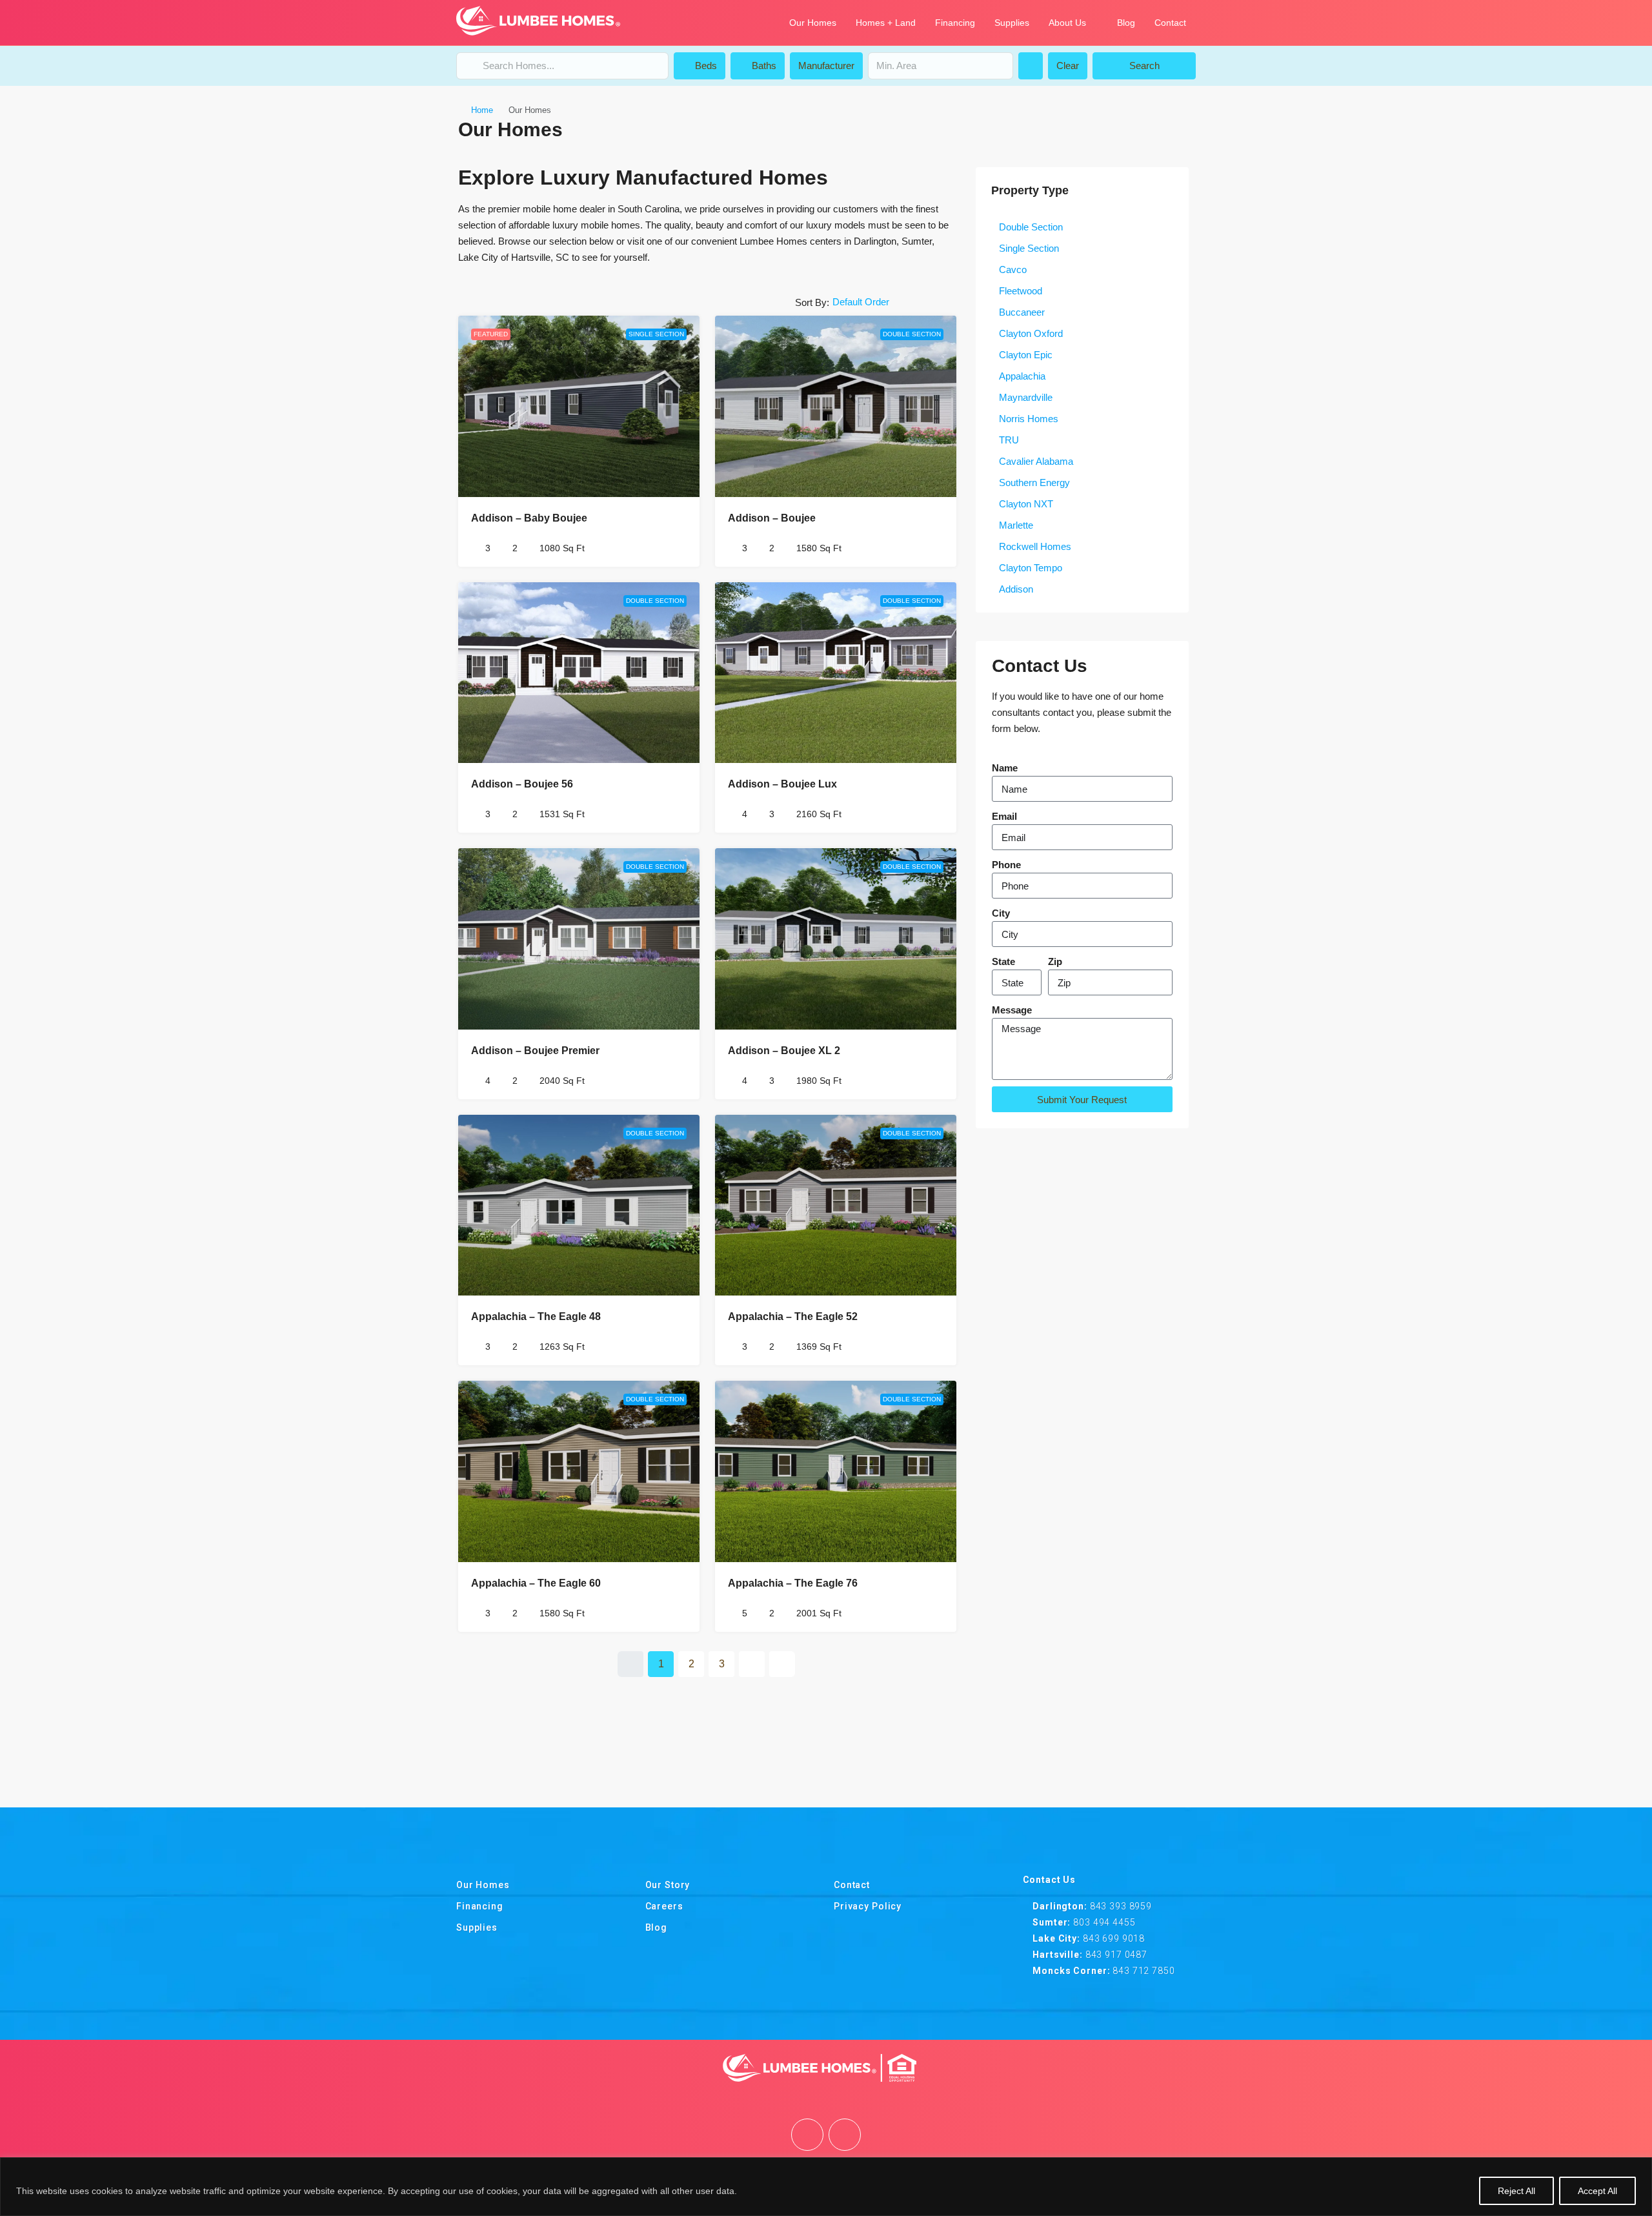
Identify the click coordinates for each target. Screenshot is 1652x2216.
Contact (1170, 23)
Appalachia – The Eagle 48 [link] (536, 1316)
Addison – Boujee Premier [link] (535, 1051)
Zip (1055, 961)
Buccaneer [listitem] (1022, 312)
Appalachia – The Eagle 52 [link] (793, 1316)
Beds (705, 66)
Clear (1068, 66)
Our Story (668, 1885)
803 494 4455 (1104, 1922)
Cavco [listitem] (1013, 269)
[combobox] (892, 302)
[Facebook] (807, 2135)
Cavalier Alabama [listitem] (1036, 461)
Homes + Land (886, 23)
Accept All (1597, 2191)
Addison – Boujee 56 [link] (522, 784)
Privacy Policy (868, 1906)
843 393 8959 (1121, 1906)
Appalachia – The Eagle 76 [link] (793, 1583)
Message (1012, 1010)
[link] (579, 406)
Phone (1006, 865)
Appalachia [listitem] (1022, 376)
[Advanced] (1031, 66)
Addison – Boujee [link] (772, 518)
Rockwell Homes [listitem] (1035, 546)
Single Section (656, 334)
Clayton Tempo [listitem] (1031, 568)
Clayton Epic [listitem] (1026, 355)
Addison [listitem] (1016, 589)
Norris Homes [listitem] (1029, 419)
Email (1004, 816)
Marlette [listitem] (1016, 525)
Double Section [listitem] (1031, 227)
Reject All (1516, 2191)
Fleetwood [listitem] (1021, 291)
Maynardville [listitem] (1026, 397)
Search (1144, 66)
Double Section (912, 334)
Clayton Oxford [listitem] (1031, 333)
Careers (664, 1906)
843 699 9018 (1114, 1938)
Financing (955, 23)
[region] (826, 2187)
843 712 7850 (1143, 1971)
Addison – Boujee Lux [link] (782, 784)
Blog (1126, 23)
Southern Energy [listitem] (1034, 483)
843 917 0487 (1116, 1955)
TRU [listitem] (1009, 440)
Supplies (1012, 23)
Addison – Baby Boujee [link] (529, 518)
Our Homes (813, 23)
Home (482, 110)
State (1003, 961)
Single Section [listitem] (1029, 248)
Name (1005, 768)
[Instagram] (845, 2135)
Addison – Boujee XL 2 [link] (784, 1051)
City (1001, 913)
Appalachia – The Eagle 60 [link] (536, 1583)
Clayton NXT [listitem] (1026, 504)
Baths (763, 66)
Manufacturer (826, 66)
